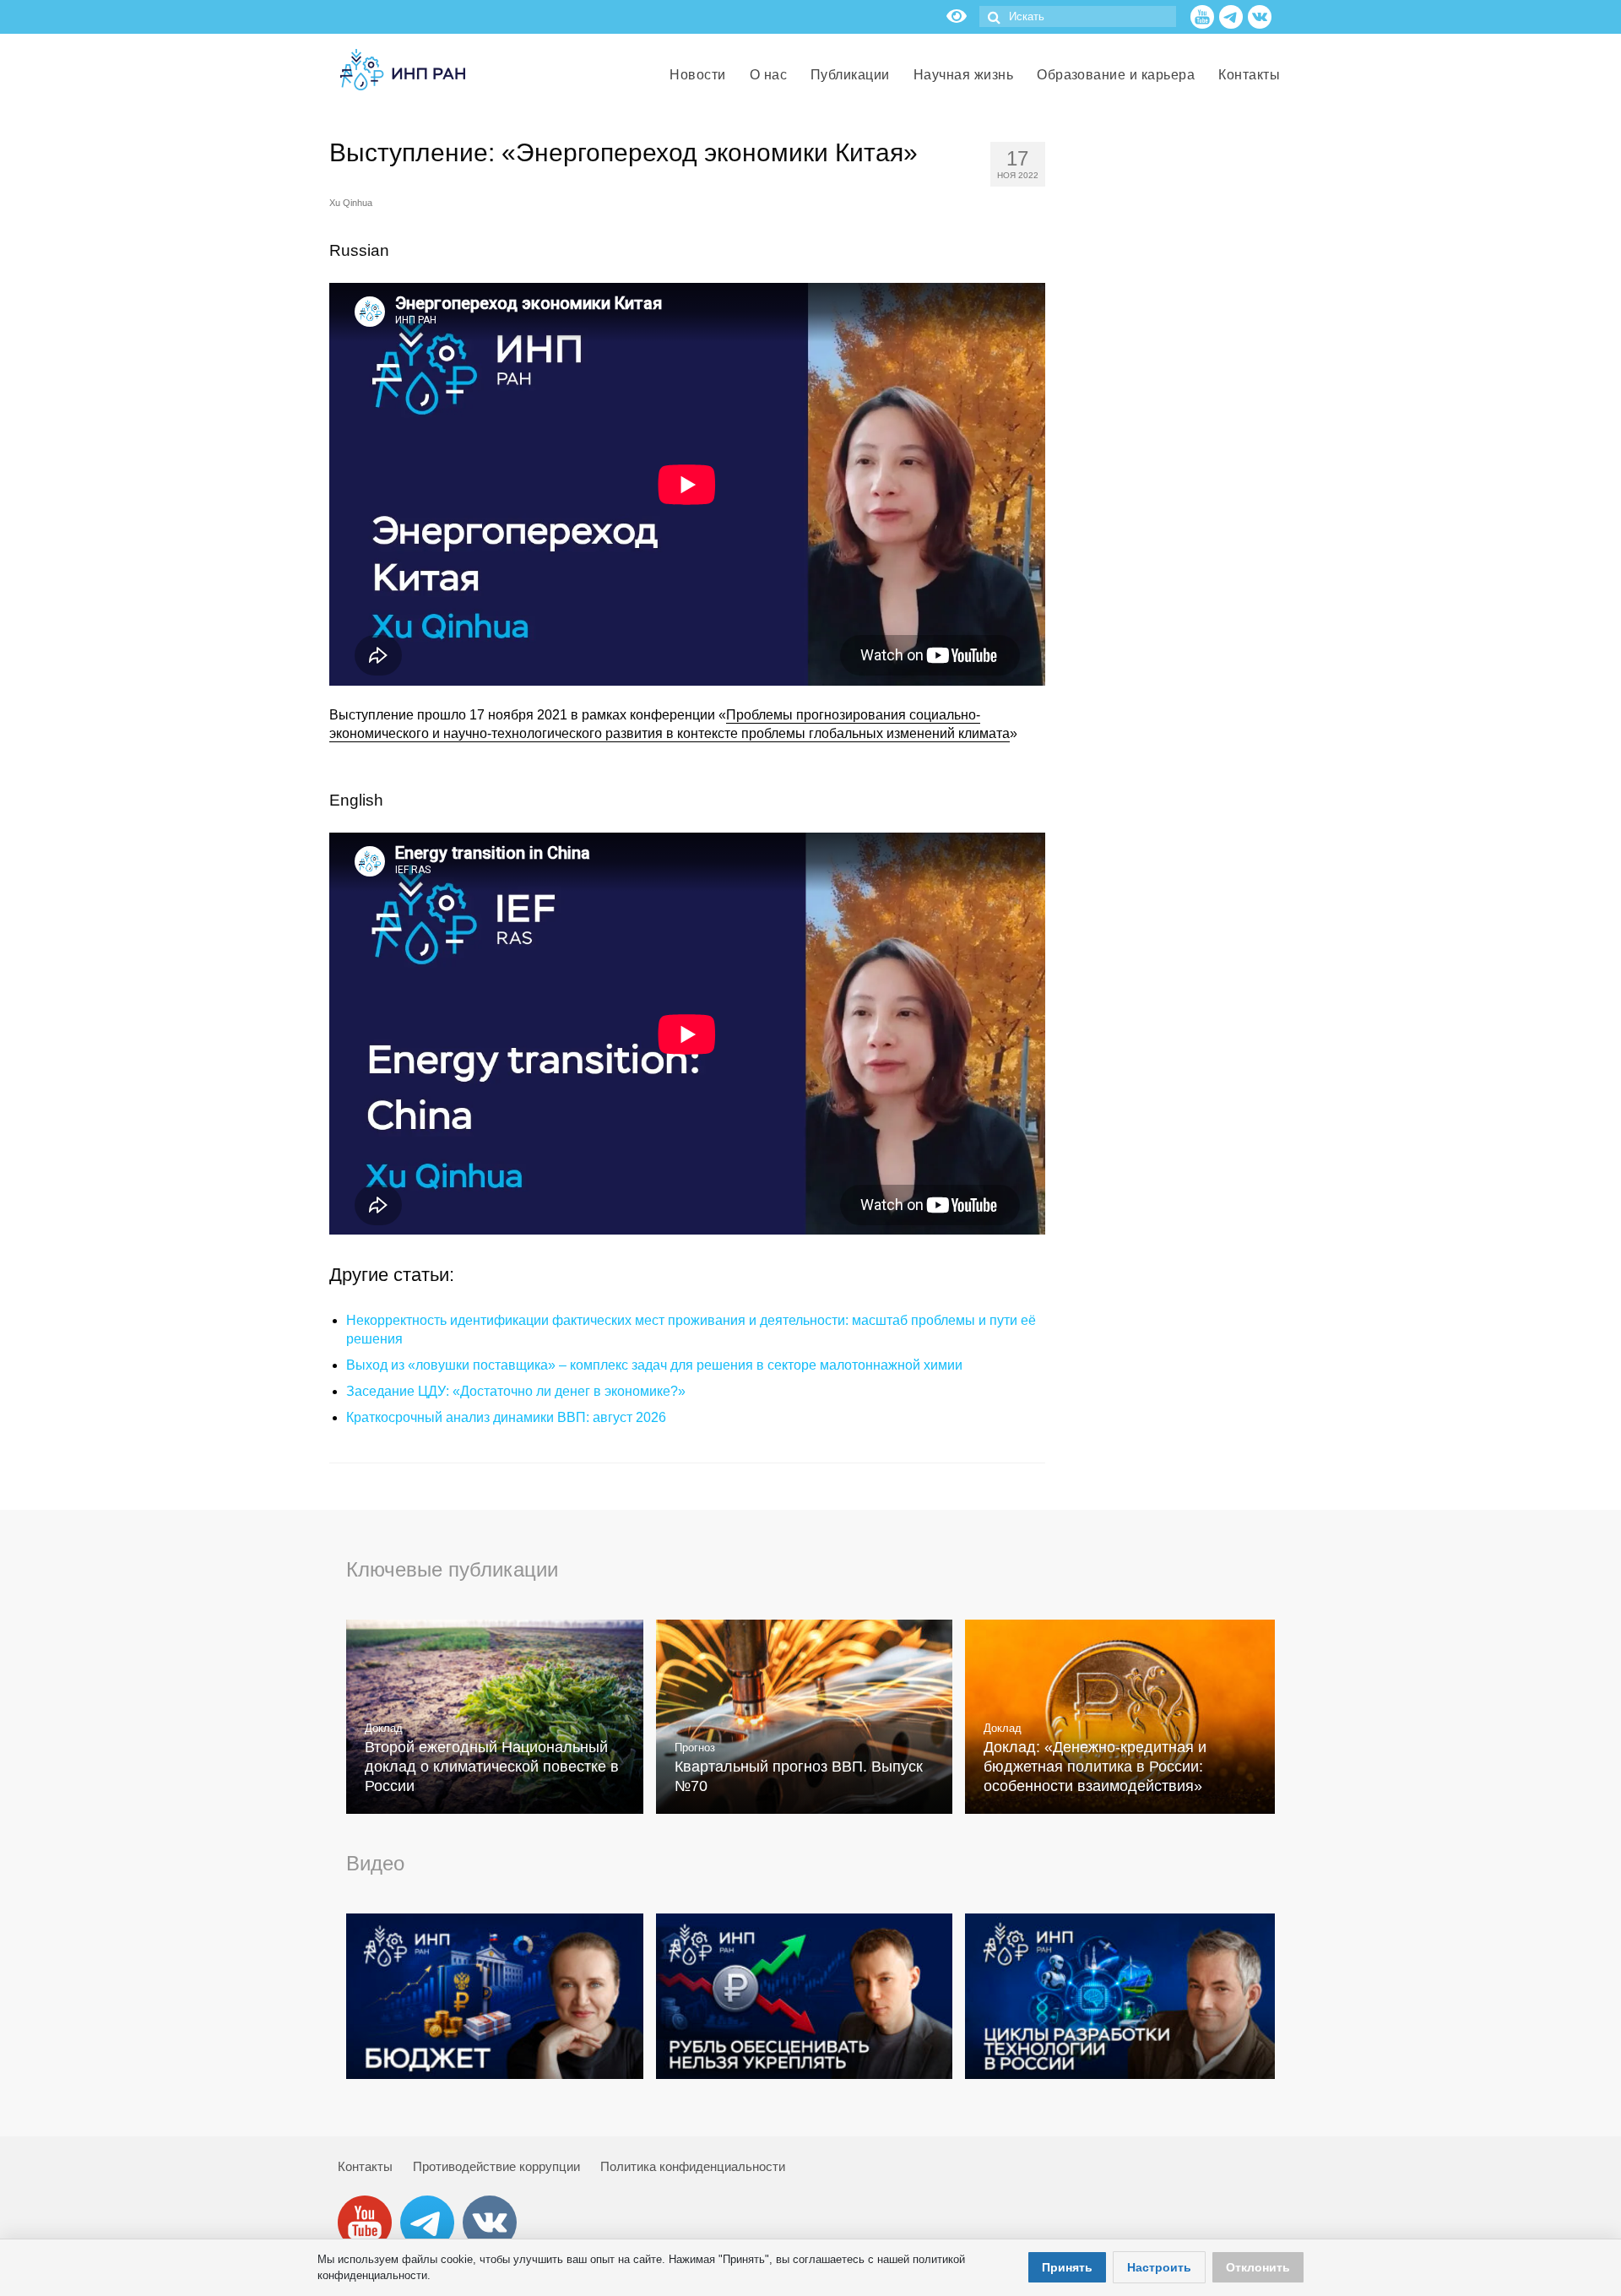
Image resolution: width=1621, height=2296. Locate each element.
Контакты (365, 2166)
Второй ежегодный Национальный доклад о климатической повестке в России (492, 1767)
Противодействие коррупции (496, 2166)
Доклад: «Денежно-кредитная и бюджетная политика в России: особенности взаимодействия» (1095, 1767)
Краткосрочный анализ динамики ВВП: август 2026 (506, 1417)
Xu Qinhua (351, 203)
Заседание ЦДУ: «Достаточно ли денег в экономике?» (516, 1391)
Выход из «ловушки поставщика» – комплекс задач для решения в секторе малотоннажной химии (654, 1365)
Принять (1067, 2267)
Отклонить (1258, 2267)
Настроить (1159, 2267)
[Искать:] (1078, 16)
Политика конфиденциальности (693, 2166)
